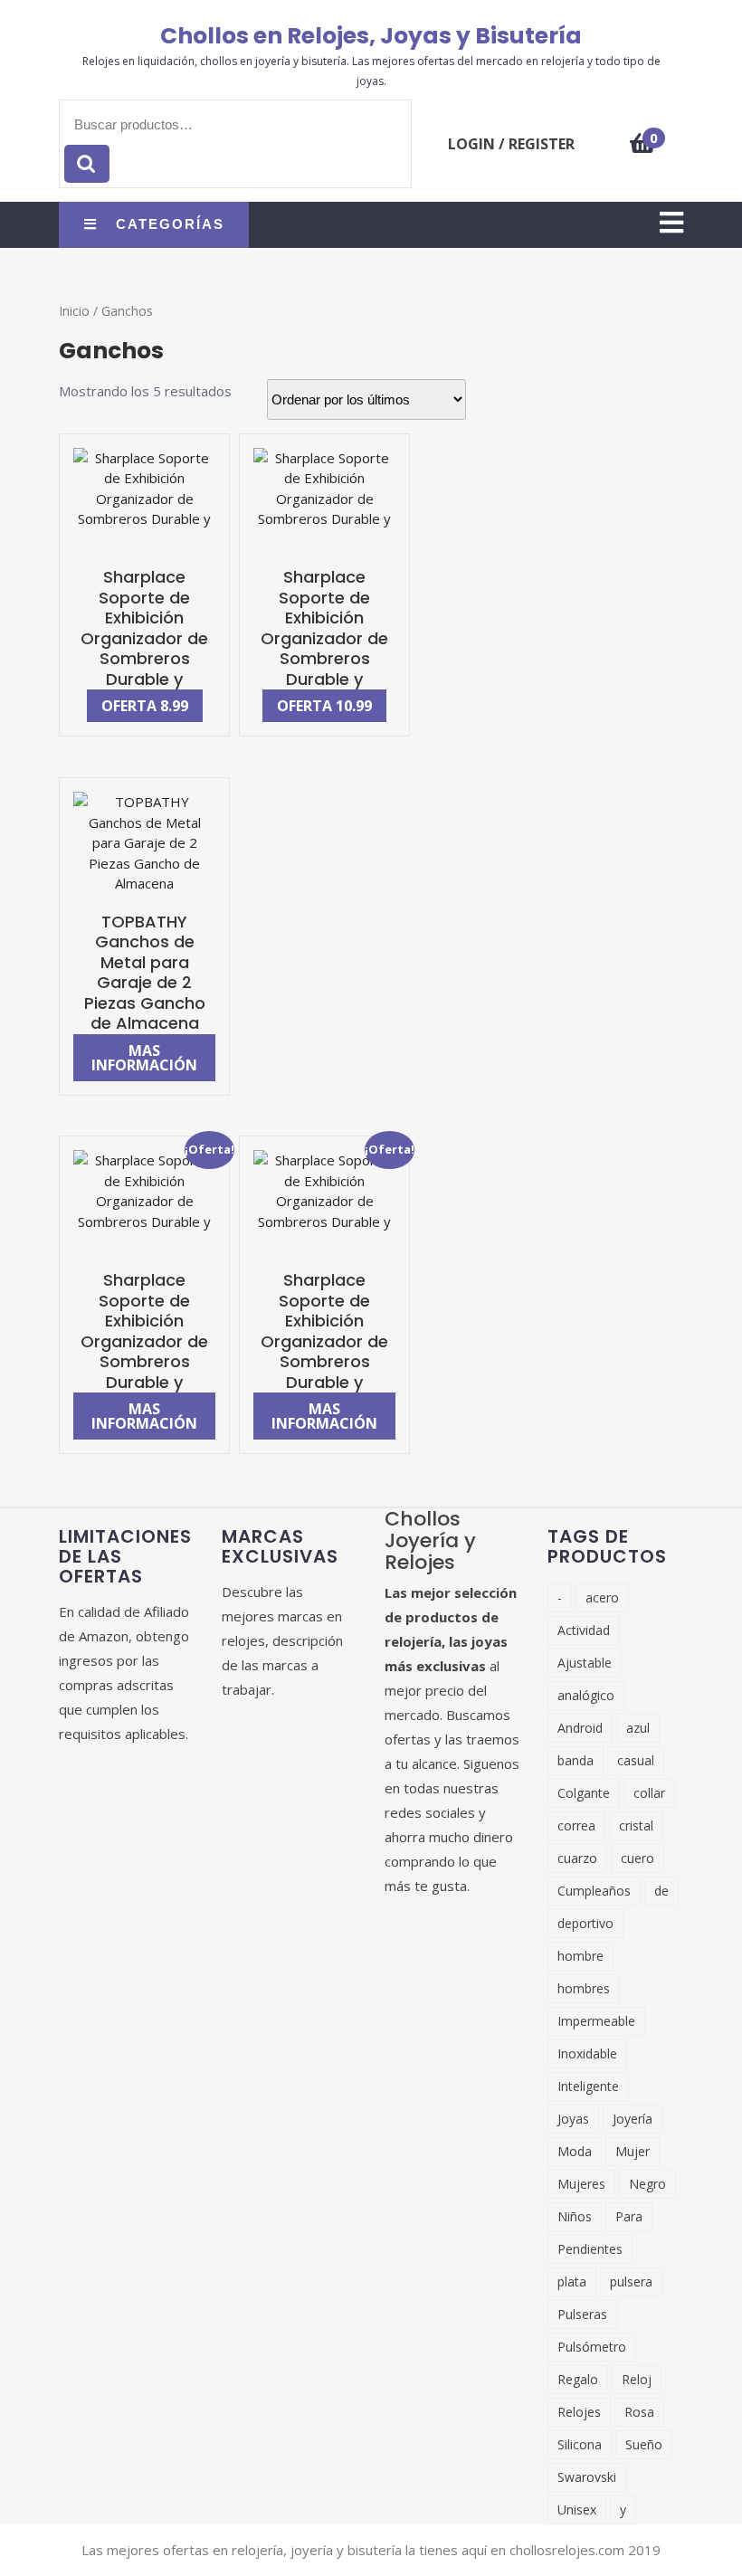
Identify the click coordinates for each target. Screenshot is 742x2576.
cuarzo (577, 1858)
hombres (584, 1988)
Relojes (579, 2412)
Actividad (584, 1630)
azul (638, 1728)
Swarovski (587, 2477)
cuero (637, 1858)
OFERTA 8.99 (145, 706)
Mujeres (581, 2184)
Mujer (633, 2151)
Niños (575, 2216)
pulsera (631, 2281)
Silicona (580, 2444)
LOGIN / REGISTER (511, 144)
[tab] (671, 224)
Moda (575, 2151)
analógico (586, 1695)
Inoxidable (587, 2053)
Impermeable (596, 2021)
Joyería (633, 2119)
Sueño (644, 2444)
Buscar (87, 164)
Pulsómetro (592, 2347)
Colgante (584, 1793)
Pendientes (590, 2249)
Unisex (577, 2509)
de (661, 1891)
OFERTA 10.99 (324, 706)
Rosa (639, 2412)
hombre (580, 1956)
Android (580, 1728)
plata (572, 2281)
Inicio (74, 311)
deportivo (585, 1923)
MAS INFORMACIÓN (144, 1058)
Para (629, 2216)
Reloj (637, 2379)
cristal (636, 1825)
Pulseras (582, 2314)
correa (576, 1825)
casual (636, 1760)
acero (602, 1597)
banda (576, 1760)
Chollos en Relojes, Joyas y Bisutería (371, 36)
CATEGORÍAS (170, 224)
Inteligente (588, 2086)
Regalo (578, 2379)
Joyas (573, 2119)
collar (649, 1793)
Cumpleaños (594, 1891)
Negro (647, 2184)
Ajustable (585, 1663)
